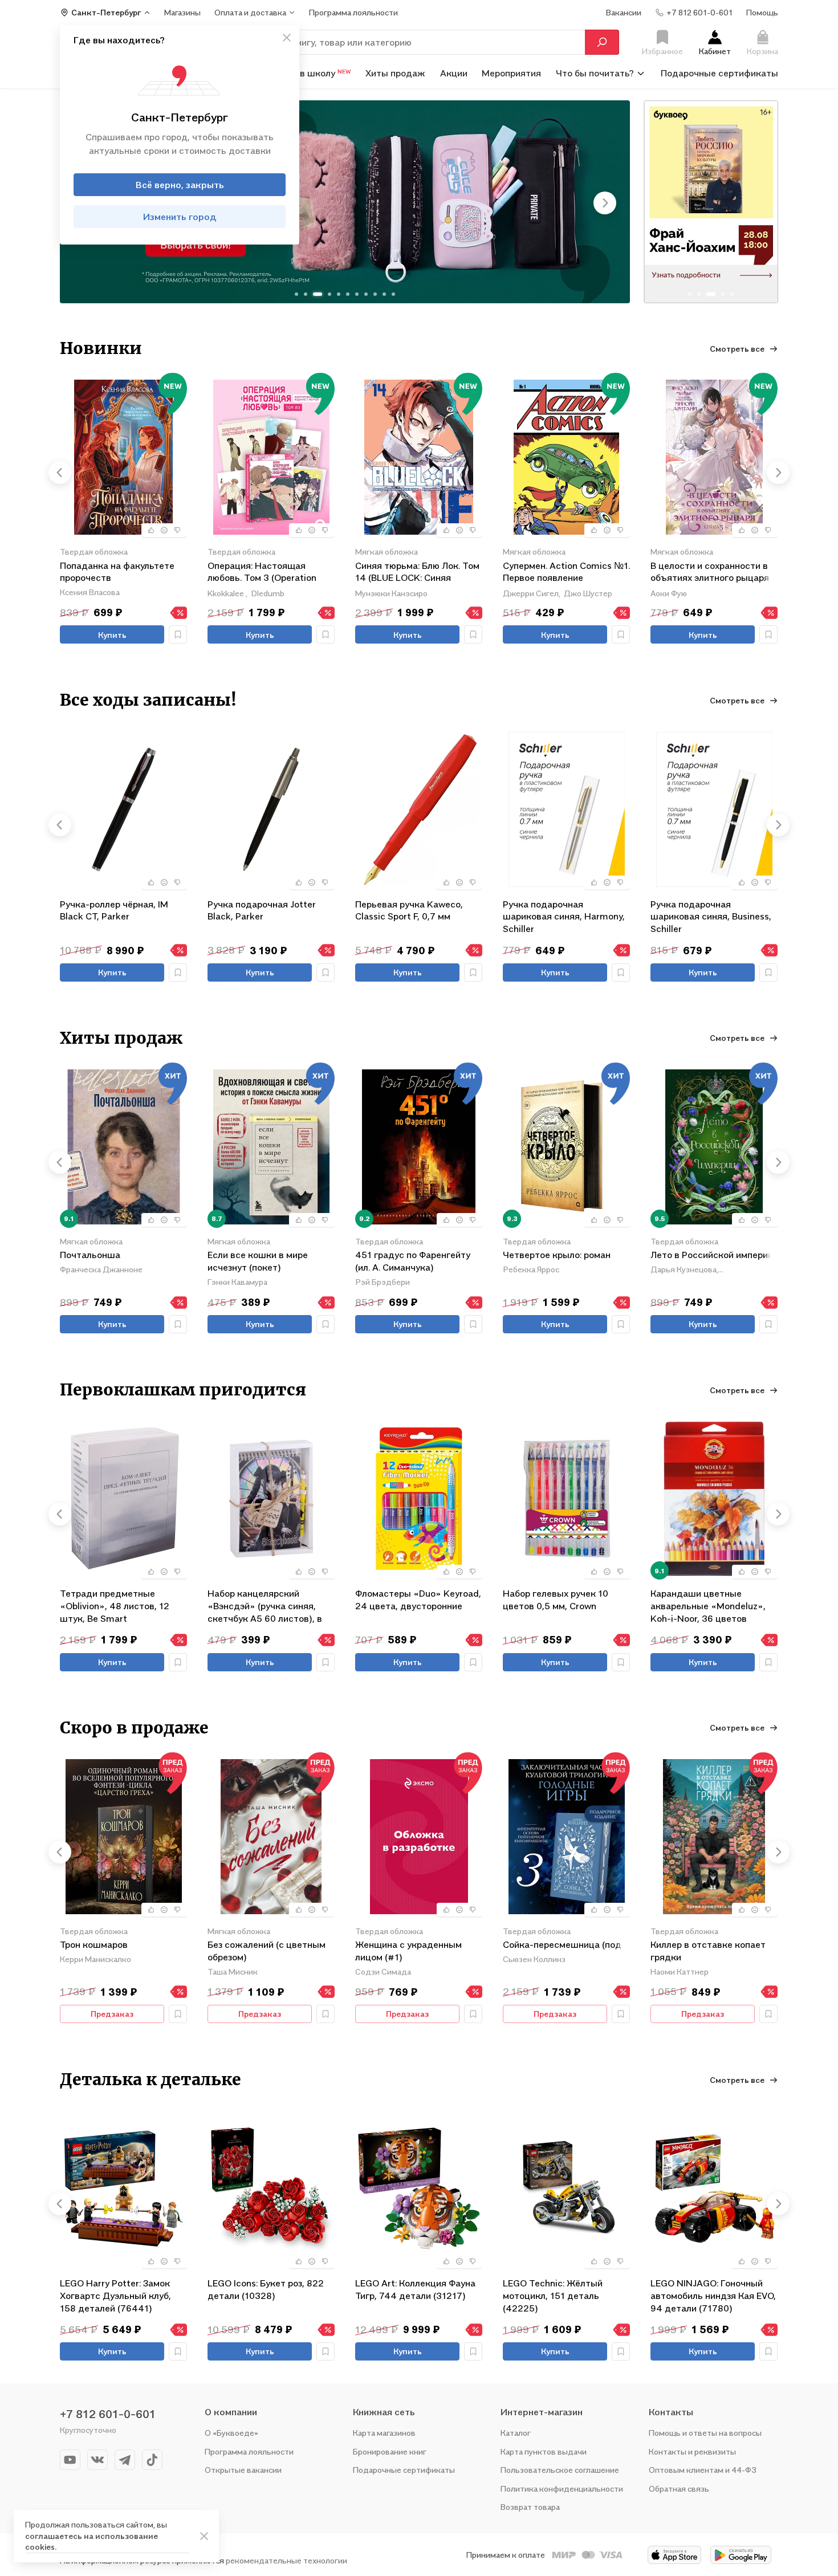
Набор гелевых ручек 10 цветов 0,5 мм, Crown (556, 1600)
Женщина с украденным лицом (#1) (408, 1951)
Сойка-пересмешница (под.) (565, 1944)
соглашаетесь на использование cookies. (91, 2542)
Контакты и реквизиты (692, 2451)
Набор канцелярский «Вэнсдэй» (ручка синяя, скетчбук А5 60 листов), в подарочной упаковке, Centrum (265, 1606)
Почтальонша (90, 1255)
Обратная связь (679, 2488)
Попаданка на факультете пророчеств (117, 572)
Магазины (182, 12)
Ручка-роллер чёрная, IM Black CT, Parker (114, 910)
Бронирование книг (390, 2451)
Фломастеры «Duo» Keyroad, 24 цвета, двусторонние (418, 1600)
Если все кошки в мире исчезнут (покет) (258, 1261)
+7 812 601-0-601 (108, 2414)
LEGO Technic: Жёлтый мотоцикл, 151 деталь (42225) (553, 2295)
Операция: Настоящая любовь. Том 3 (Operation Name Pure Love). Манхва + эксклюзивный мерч (267, 573)
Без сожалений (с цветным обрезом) (267, 1951)
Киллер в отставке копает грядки (708, 1951)
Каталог (516, 2433)
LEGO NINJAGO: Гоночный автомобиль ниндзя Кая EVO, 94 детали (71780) (713, 2295)
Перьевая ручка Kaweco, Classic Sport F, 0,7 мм (409, 910)
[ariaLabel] (204, 2536)
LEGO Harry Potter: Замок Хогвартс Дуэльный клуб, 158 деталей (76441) (115, 2295)
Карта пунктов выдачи (544, 2451)
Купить (112, 635)
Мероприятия (511, 73)
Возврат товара (530, 2507)
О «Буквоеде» (231, 2433)
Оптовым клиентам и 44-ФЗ (703, 2470)
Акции (454, 73)
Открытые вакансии (243, 2470)
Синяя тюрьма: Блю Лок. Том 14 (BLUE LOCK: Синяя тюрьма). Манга (417, 573)
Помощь (762, 12)
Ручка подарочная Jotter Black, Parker (262, 910)
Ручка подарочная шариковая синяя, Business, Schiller (711, 916)
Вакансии (624, 12)
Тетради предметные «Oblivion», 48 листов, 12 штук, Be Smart (115, 1606)
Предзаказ (112, 2014)
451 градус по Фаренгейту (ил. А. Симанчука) (413, 1261)
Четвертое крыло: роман (557, 1255)
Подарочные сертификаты (719, 73)
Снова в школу (311, 73)
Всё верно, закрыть (180, 185)
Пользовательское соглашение (560, 2470)
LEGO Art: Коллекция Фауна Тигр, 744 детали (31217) (415, 2289)
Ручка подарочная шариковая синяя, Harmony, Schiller (564, 916)
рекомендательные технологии (286, 2560)
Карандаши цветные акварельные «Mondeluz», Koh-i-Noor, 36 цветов (708, 1606)
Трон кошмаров (94, 1944)
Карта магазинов (384, 2433)
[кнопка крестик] (287, 38)
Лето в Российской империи (712, 1255)
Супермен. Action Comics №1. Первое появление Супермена (566, 573)
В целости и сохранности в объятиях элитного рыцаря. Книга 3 (711, 573)
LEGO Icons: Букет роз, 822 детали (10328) (266, 2289)
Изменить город (180, 217)
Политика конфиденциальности (562, 2488)
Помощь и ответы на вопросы (705, 2433)
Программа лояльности (249, 2451)
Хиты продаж (395, 73)
